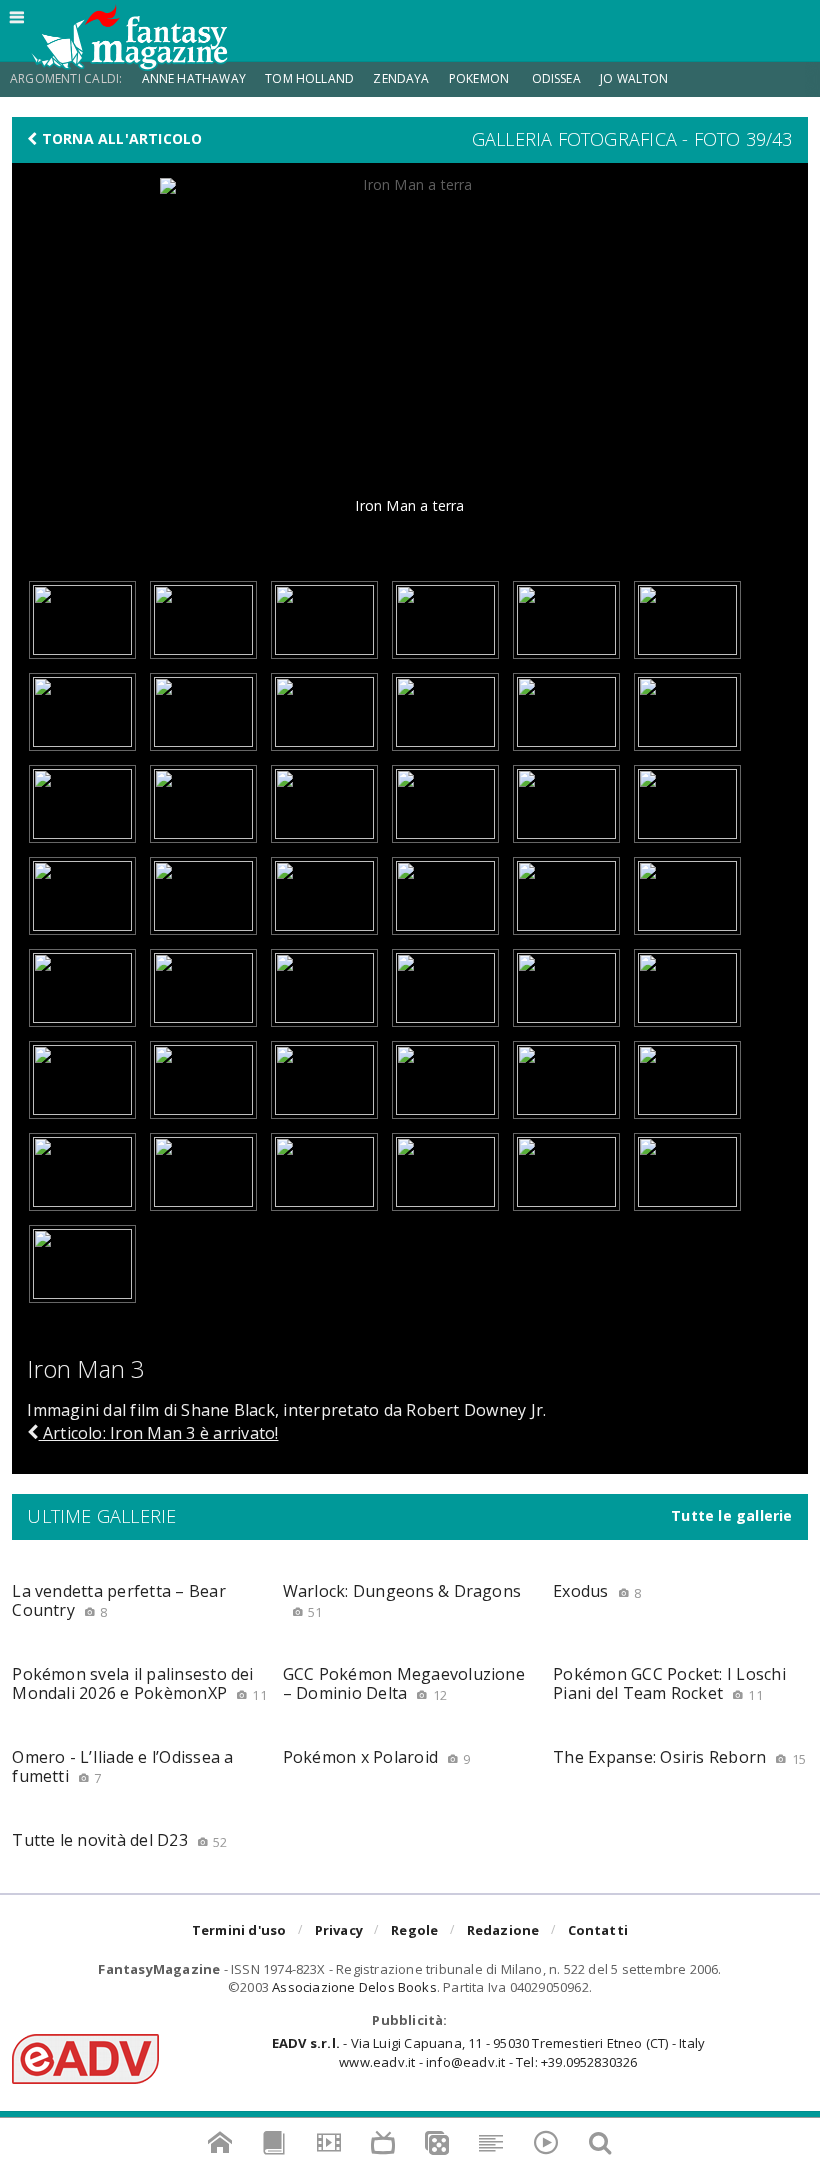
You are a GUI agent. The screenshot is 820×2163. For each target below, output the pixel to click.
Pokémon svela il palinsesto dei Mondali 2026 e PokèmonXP (139, 1683)
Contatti (598, 1930)
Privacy (339, 1930)
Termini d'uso (239, 1930)
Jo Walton (634, 78)
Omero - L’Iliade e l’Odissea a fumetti (122, 1766)
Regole (414, 1930)
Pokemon (480, 78)
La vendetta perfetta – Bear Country (118, 1600)
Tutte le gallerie (732, 1516)
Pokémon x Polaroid (377, 1757)
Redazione (503, 1930)
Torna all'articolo (120, 139)
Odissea (556, 78)
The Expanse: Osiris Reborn (679, 1757)
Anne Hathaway (194, 78)
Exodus (597, 1591)
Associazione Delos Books (354, 1987)
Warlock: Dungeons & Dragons (402, 1600)
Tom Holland (309, 78)
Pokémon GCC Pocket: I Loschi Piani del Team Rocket (669, 1683)
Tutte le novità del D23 (119, 1840)
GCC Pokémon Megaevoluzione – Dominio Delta (404, 1683)
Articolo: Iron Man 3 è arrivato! (158, 1433)
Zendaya (401, 78)
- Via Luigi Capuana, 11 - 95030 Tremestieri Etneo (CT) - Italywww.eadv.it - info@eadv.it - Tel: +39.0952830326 (488, 2052)
